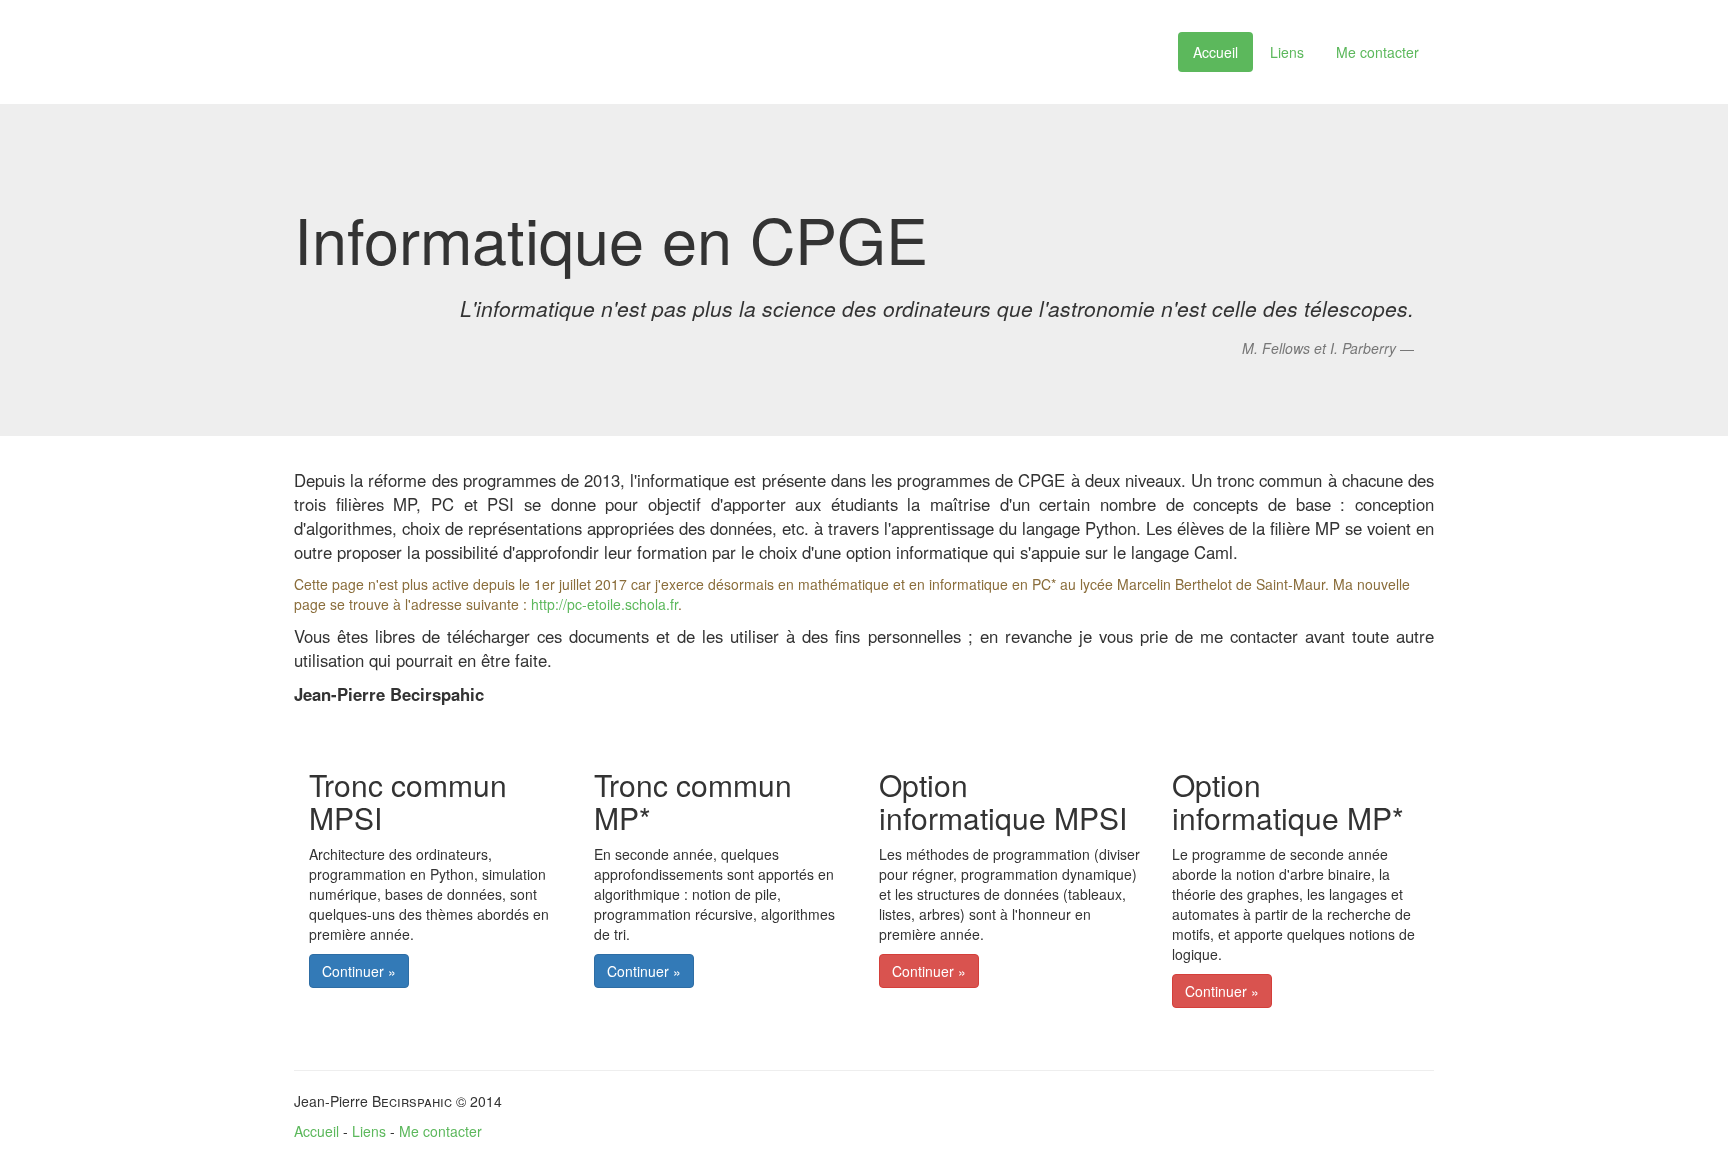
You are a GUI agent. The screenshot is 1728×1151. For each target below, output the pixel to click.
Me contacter (1377, 52)
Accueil (1215, 52)
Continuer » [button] (359, 971)
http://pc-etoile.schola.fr (604, 604)
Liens (1287, 52)
